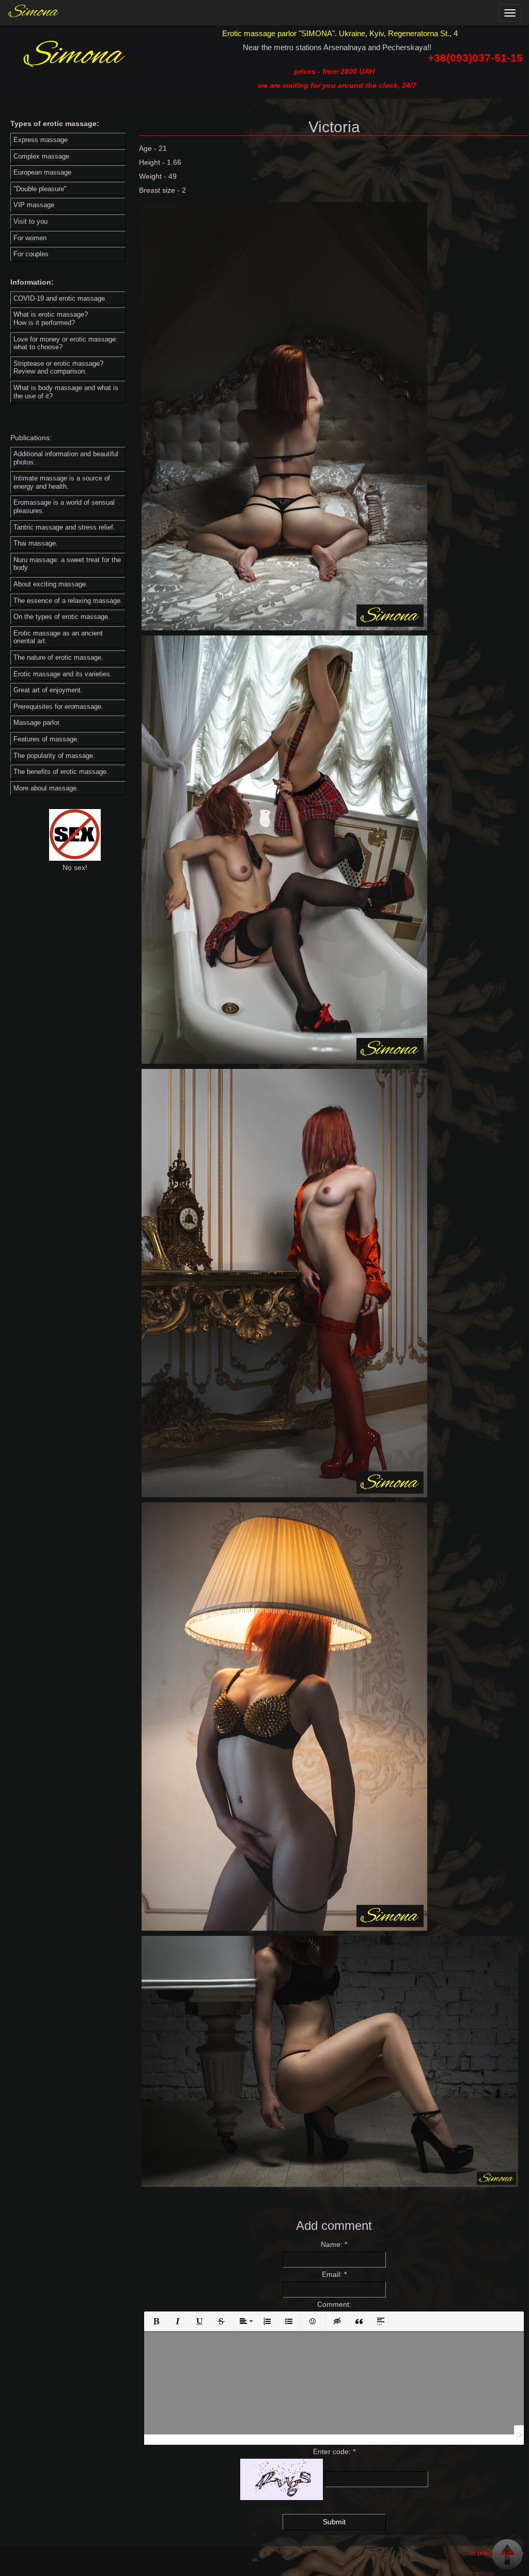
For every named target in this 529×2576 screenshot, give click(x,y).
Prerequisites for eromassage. (58, 707)
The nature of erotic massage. (58, 657)
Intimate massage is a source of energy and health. (62, 482)
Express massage (41, 140)
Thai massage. (36, 543)
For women (30, 238)
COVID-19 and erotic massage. (60, 298)
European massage (42, 172)
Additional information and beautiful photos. (66, 458)
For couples (31, 254)
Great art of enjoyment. (48, 690)
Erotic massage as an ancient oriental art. (58, 637)
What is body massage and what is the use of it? (66, 392)
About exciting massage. (51, 584)
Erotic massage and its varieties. (63, 674)
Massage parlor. (37, 723)
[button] (156, 2321)
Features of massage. (46, 739)
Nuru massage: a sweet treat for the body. (67, 564)
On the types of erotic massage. (62, 617)
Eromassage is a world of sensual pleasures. (64, 507)
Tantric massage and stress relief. (64, 527)
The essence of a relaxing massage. (68, 601)
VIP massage (34, 205)
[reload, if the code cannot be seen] (282, 2479)
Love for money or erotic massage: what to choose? (66, 343)
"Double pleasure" (40, 189)
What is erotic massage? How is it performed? (51, 319)
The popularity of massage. (54, 756)
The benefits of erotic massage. (61, 772)
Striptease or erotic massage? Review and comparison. (58, 368)
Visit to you (30, 221)
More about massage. (46, 788)
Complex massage (41, 156)
